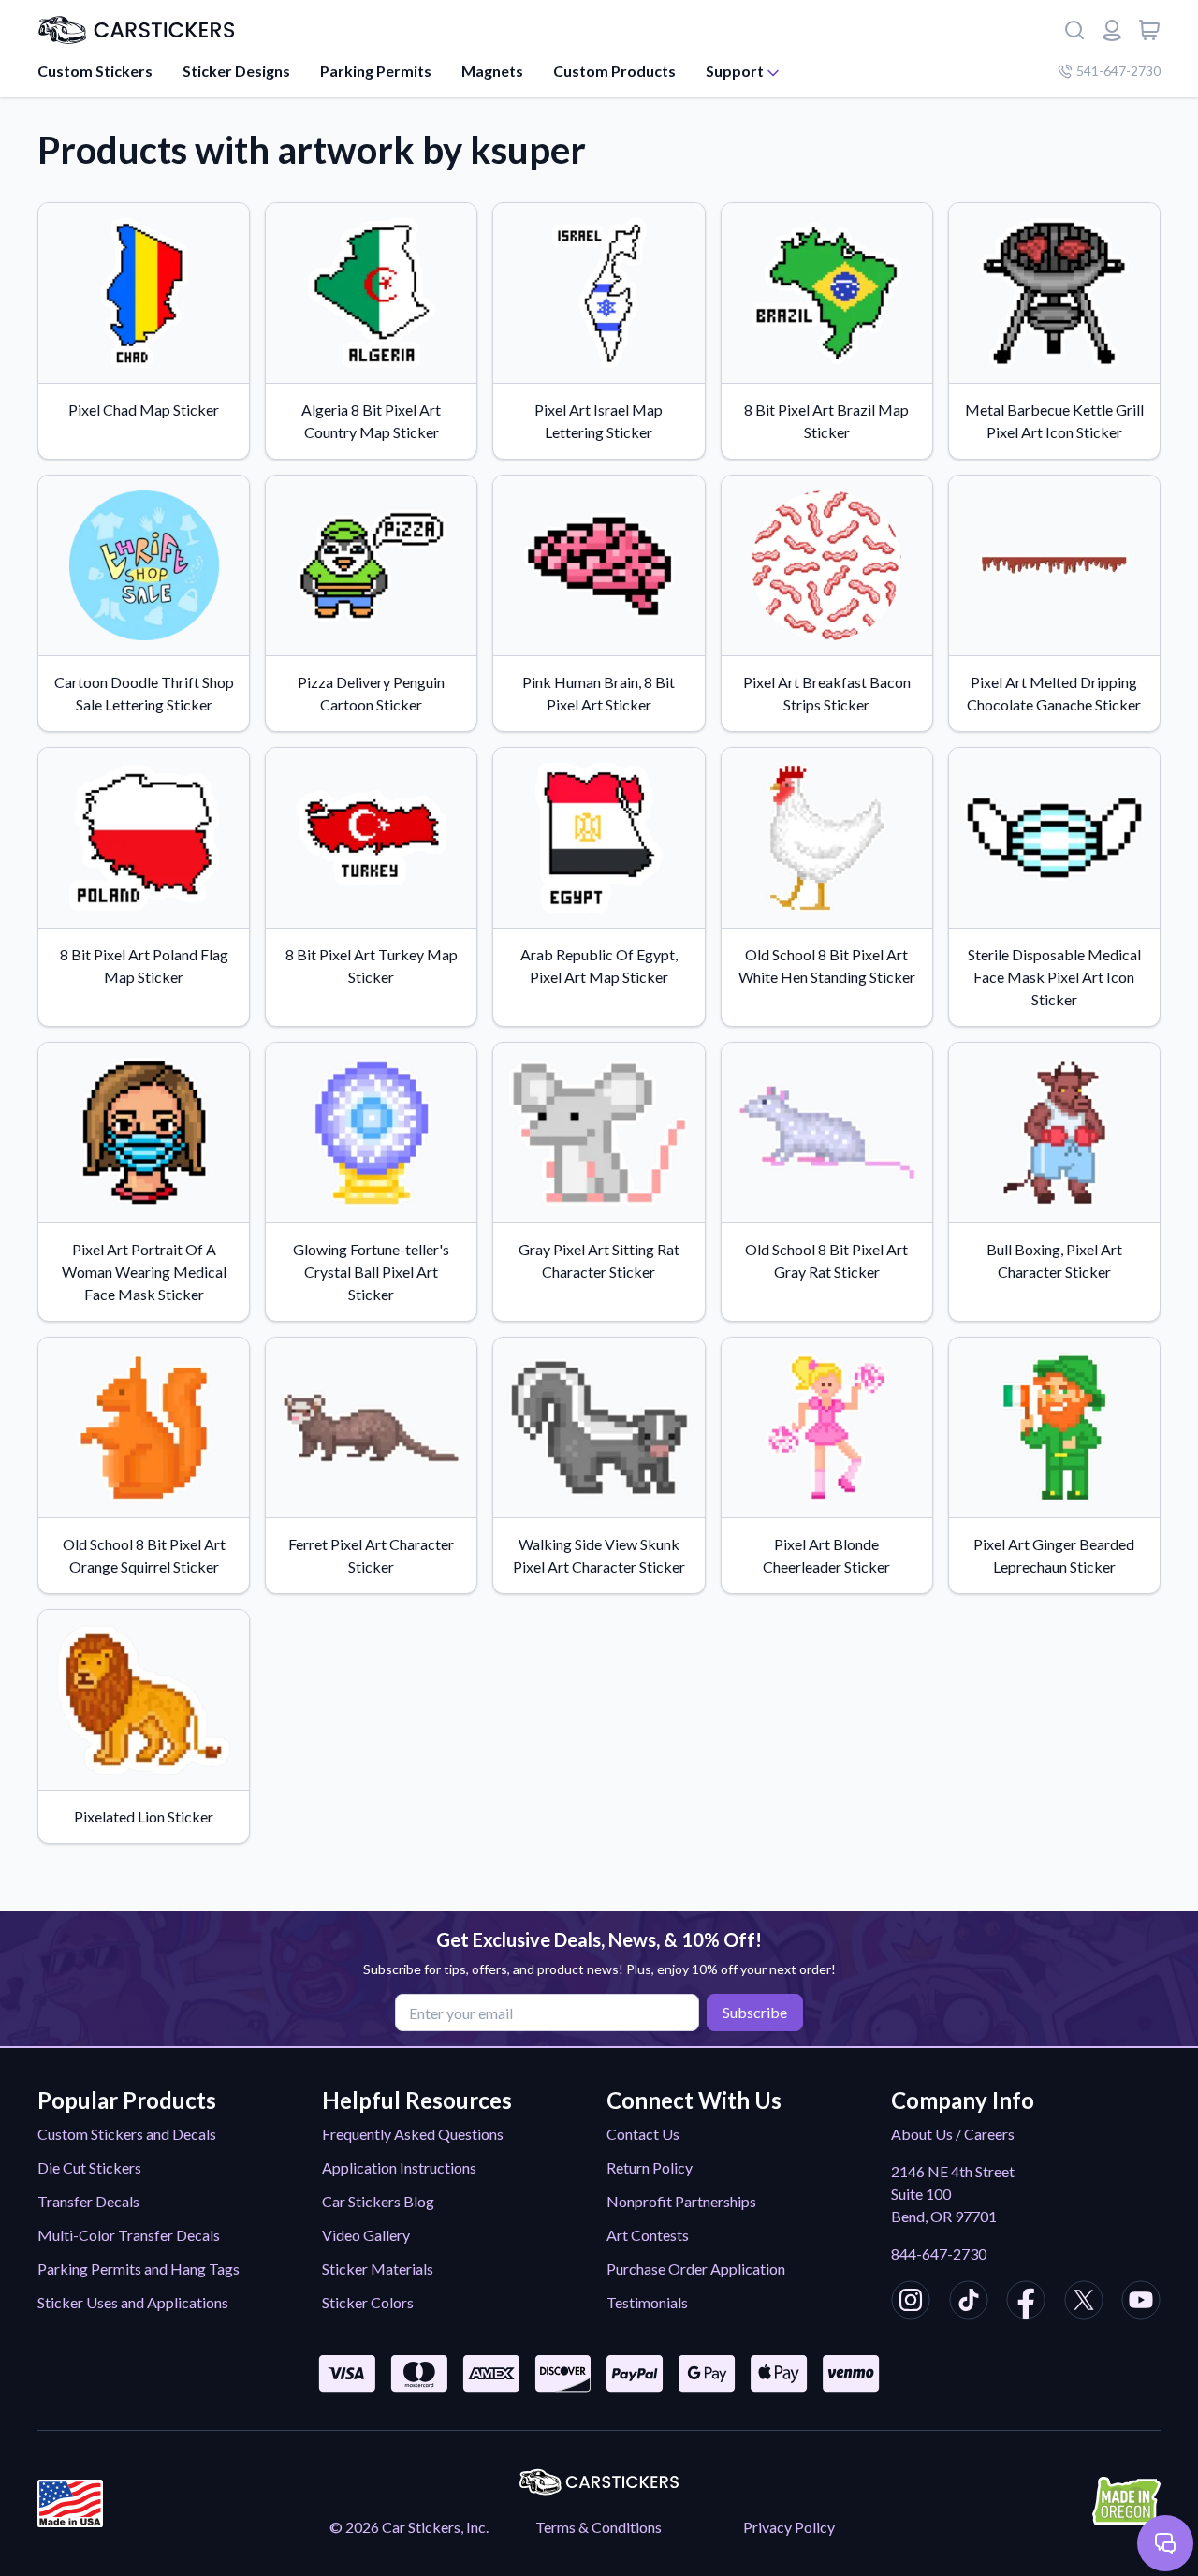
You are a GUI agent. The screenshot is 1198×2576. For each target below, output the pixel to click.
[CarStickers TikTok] (969, 2303)
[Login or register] (1112, 30)
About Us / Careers (953, 2134)
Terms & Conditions (599, 2527)
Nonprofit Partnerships (681, 2201)
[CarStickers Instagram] (911, 2303)
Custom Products (614, 71)
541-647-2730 (1118, 71)
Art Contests (648, 2235)
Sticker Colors (368, 2302)
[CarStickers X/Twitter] (1084, 2303)
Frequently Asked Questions (413, 2134)
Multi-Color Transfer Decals (129, 2235)
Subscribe (755, 2012)
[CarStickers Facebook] (1026, 2303)
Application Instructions (399, 2167)
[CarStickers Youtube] (1141, 2303)
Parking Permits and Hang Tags (139, 2269)
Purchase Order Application (696, 2269)
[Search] (1074, 30)
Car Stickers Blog (378, 2201)
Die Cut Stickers (89, 2167)
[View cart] (1149, 30)
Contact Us (643, 2134)
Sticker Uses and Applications (133, 2302)
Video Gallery (366, 2235)
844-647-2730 (939, 2254)
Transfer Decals (88, 2201)
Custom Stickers (95, 71)
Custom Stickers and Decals (127, 2134)
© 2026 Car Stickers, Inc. (409, 2527)
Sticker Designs (236, 71)
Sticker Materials (378, 2269)
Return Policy (650, 2167)
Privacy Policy (789, 2527)
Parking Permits (376, 71)
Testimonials (647, 2302)
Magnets (492, 71)
